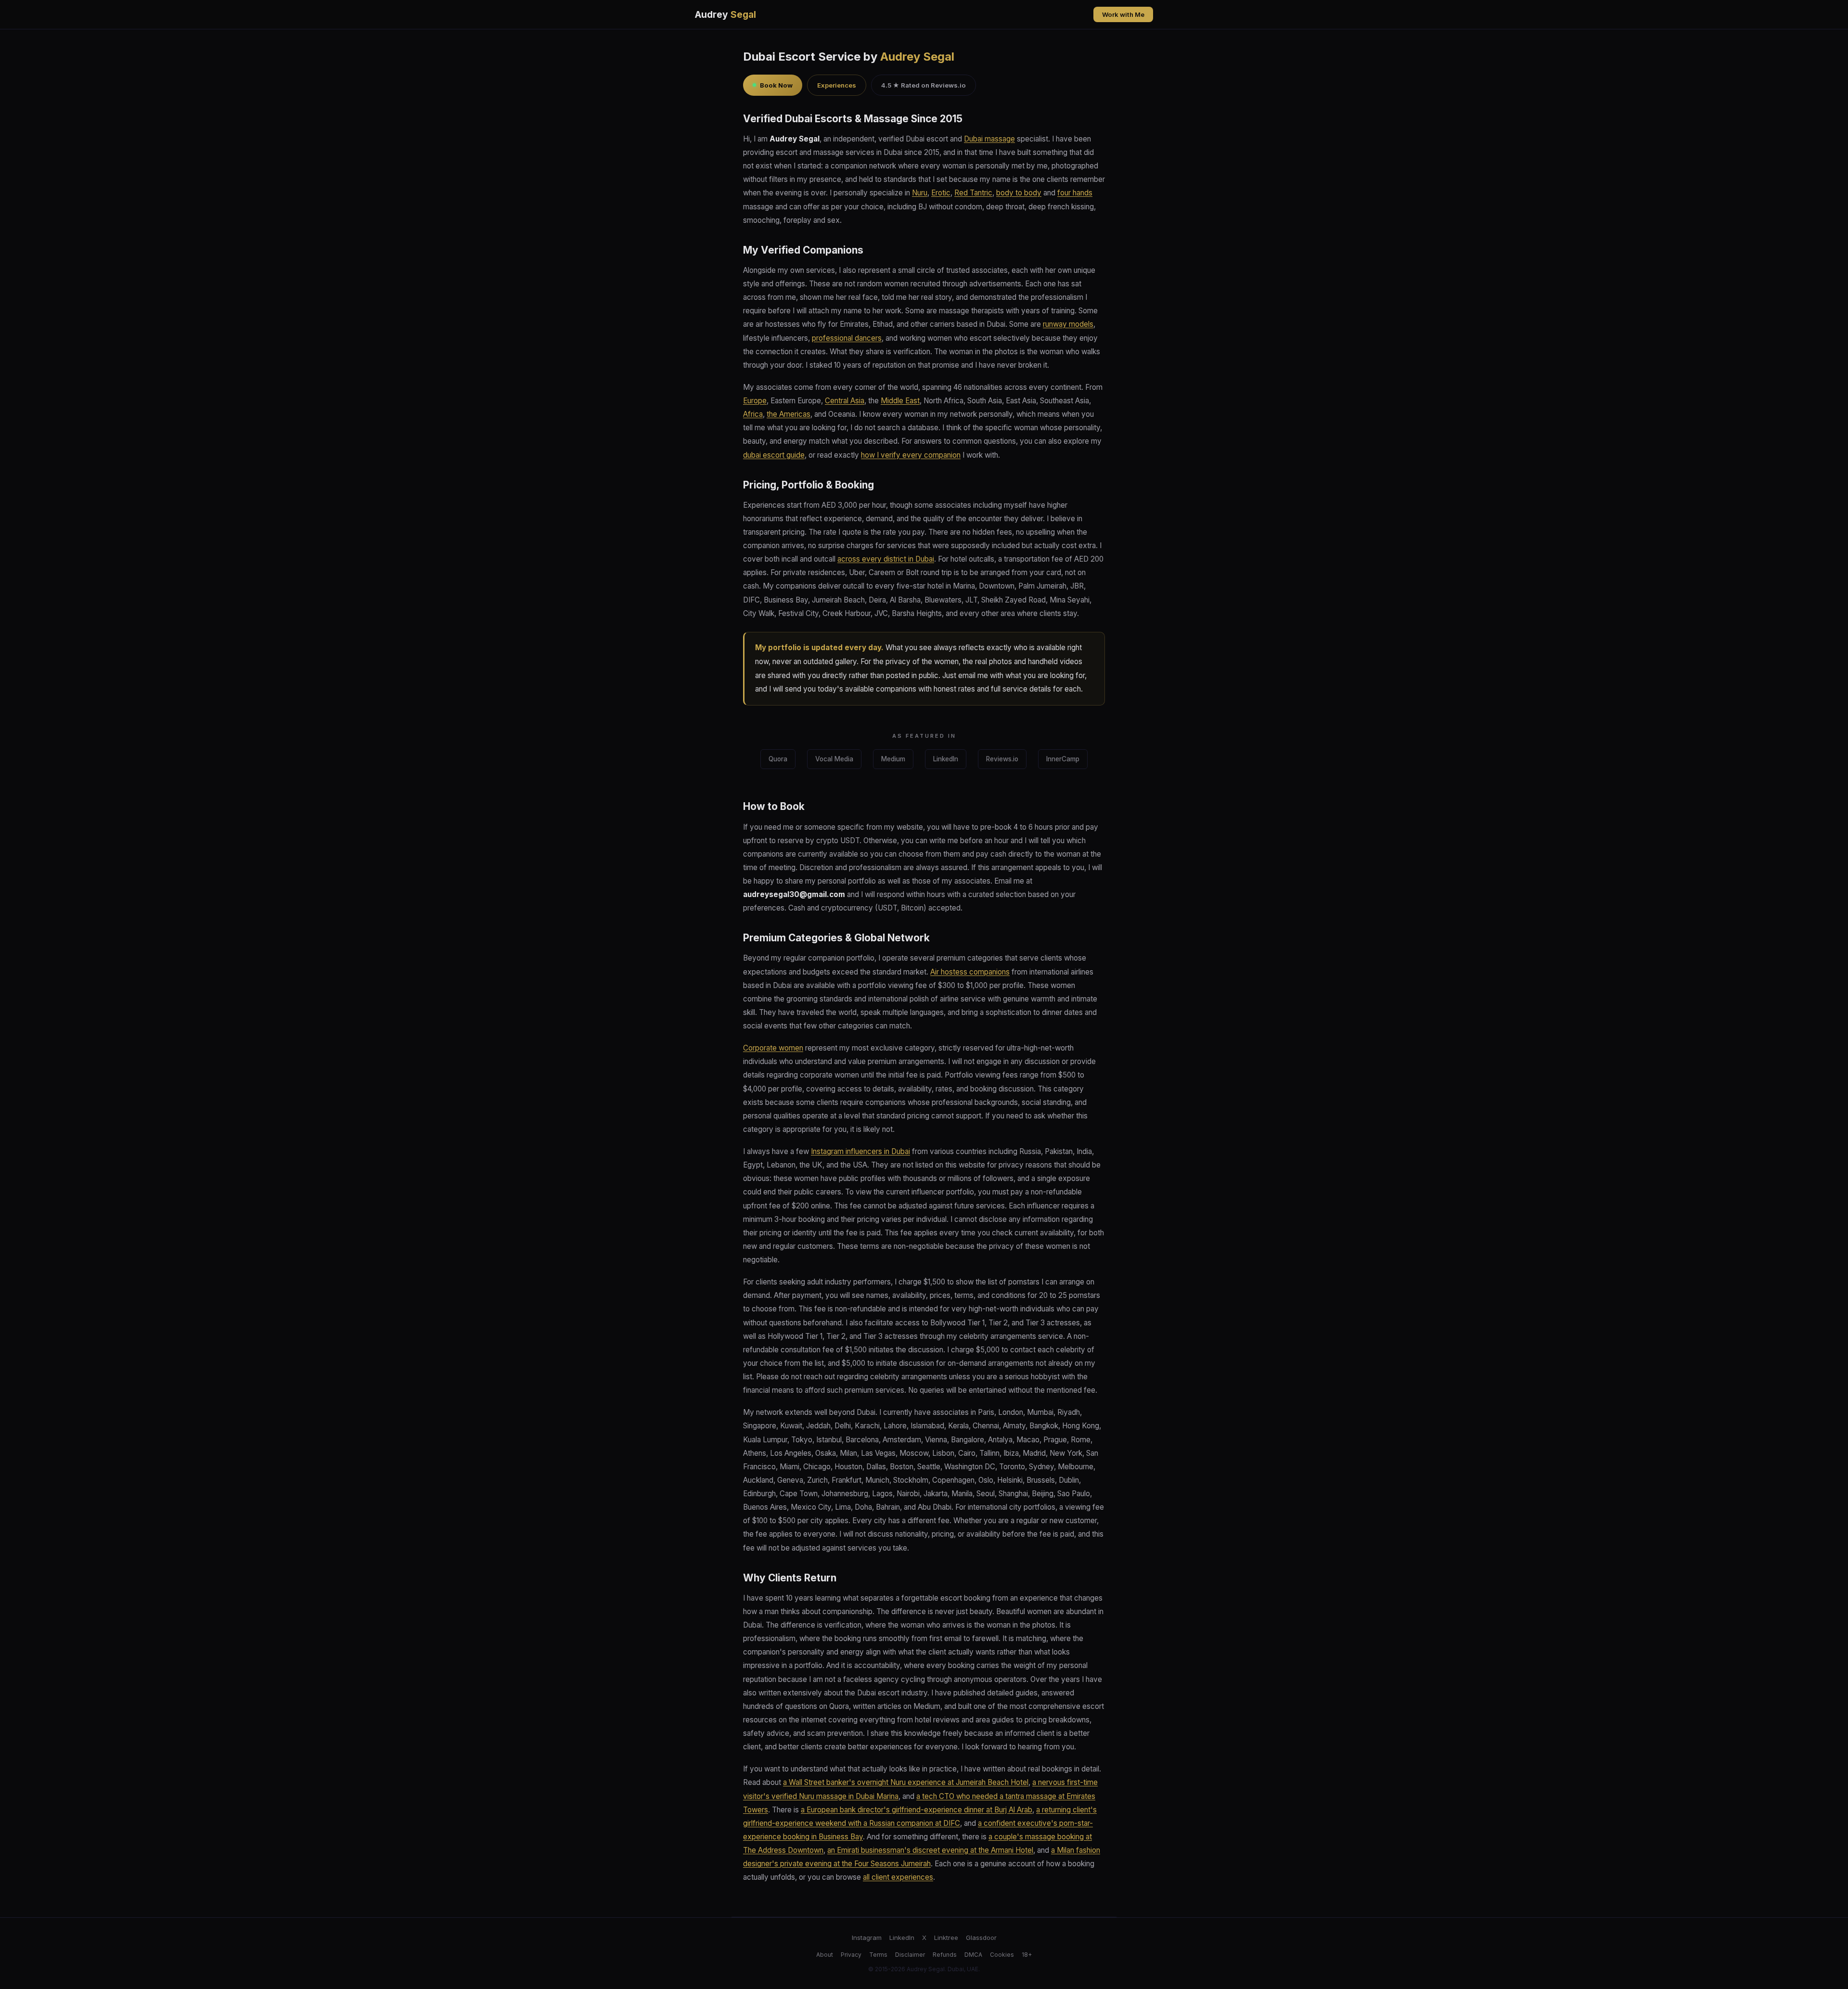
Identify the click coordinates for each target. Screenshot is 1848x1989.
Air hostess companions (970, 972)
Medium (893, 759)
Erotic (941, 193)
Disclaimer (910, 1955)
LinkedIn (946, 759)
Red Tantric (973, 193)
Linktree (946, 1938)
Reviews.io (1002, 759)
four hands (1075, 193)
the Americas (789, 414)
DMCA (973, 1955)
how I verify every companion (911, 455)
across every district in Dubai (886, 559)
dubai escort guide (774, 455)
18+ (1027, 1955)
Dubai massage (989, 139)
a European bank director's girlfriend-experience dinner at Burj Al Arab (917, 1810)
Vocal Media (834, 759)
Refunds (945, 1955)
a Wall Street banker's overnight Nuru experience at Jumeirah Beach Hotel (906, 1782)
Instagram (867, 1938)
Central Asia (845, 401)
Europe (755, 401)
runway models (1068, 324)
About (825, 1955)
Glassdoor (981, 1938)
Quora (778, 759)
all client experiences (898, 1877)
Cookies (1002, 1955)
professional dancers (847, 338)
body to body (1019, 193)
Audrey (725, 14)
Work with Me (1123, 14)
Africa (753, 414)
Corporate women (773, 1048)
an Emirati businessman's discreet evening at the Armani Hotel (930, 1850)
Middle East (900, 401)
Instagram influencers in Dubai (860, 1151)
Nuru (920, 193)
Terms (878, 1955)
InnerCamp (1063, 759)
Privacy (851, 1955)
